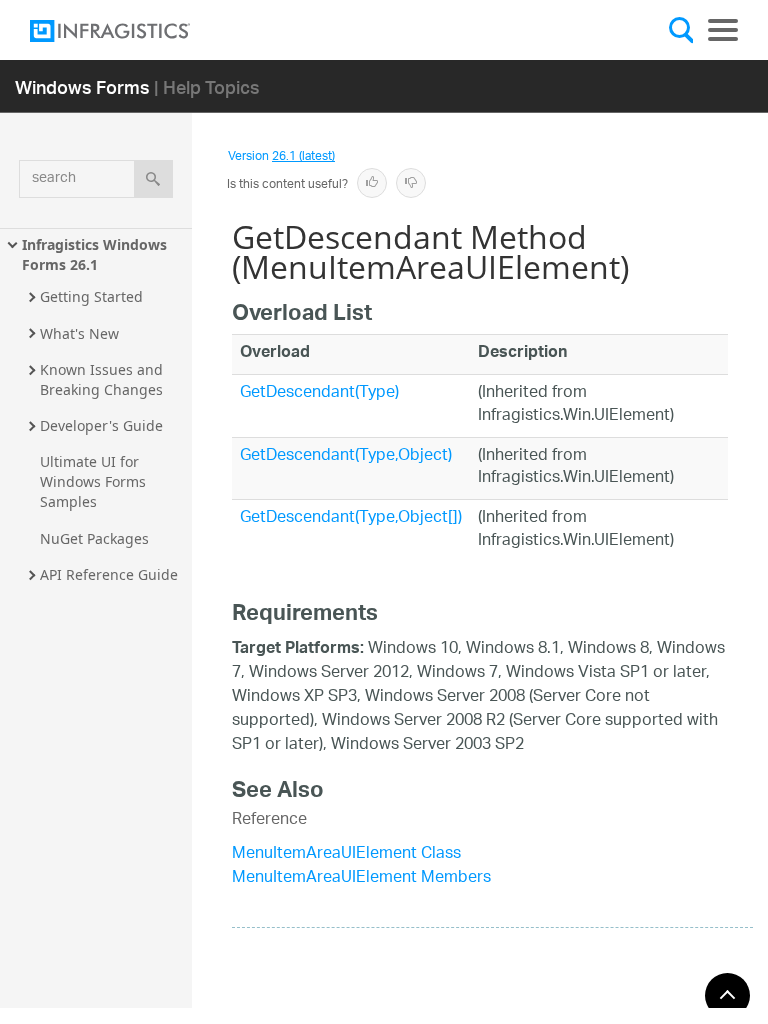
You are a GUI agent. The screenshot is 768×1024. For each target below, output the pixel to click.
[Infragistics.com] (130, 31)
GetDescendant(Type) (319, 393)
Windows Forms (82, 86)
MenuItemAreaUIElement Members (361, 878)
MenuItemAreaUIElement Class (346, 854)
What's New (79, 333)
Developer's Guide (101, 425)
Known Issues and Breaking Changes (103, 379)
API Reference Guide (109, 574)
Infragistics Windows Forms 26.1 (96, 254)
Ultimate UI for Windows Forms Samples (95, 481)
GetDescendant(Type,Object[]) (351, 518)
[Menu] (723, 30)
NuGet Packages (94, 538)
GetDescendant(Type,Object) (346, 456)
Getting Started (91, 296)
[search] (153, 179)
